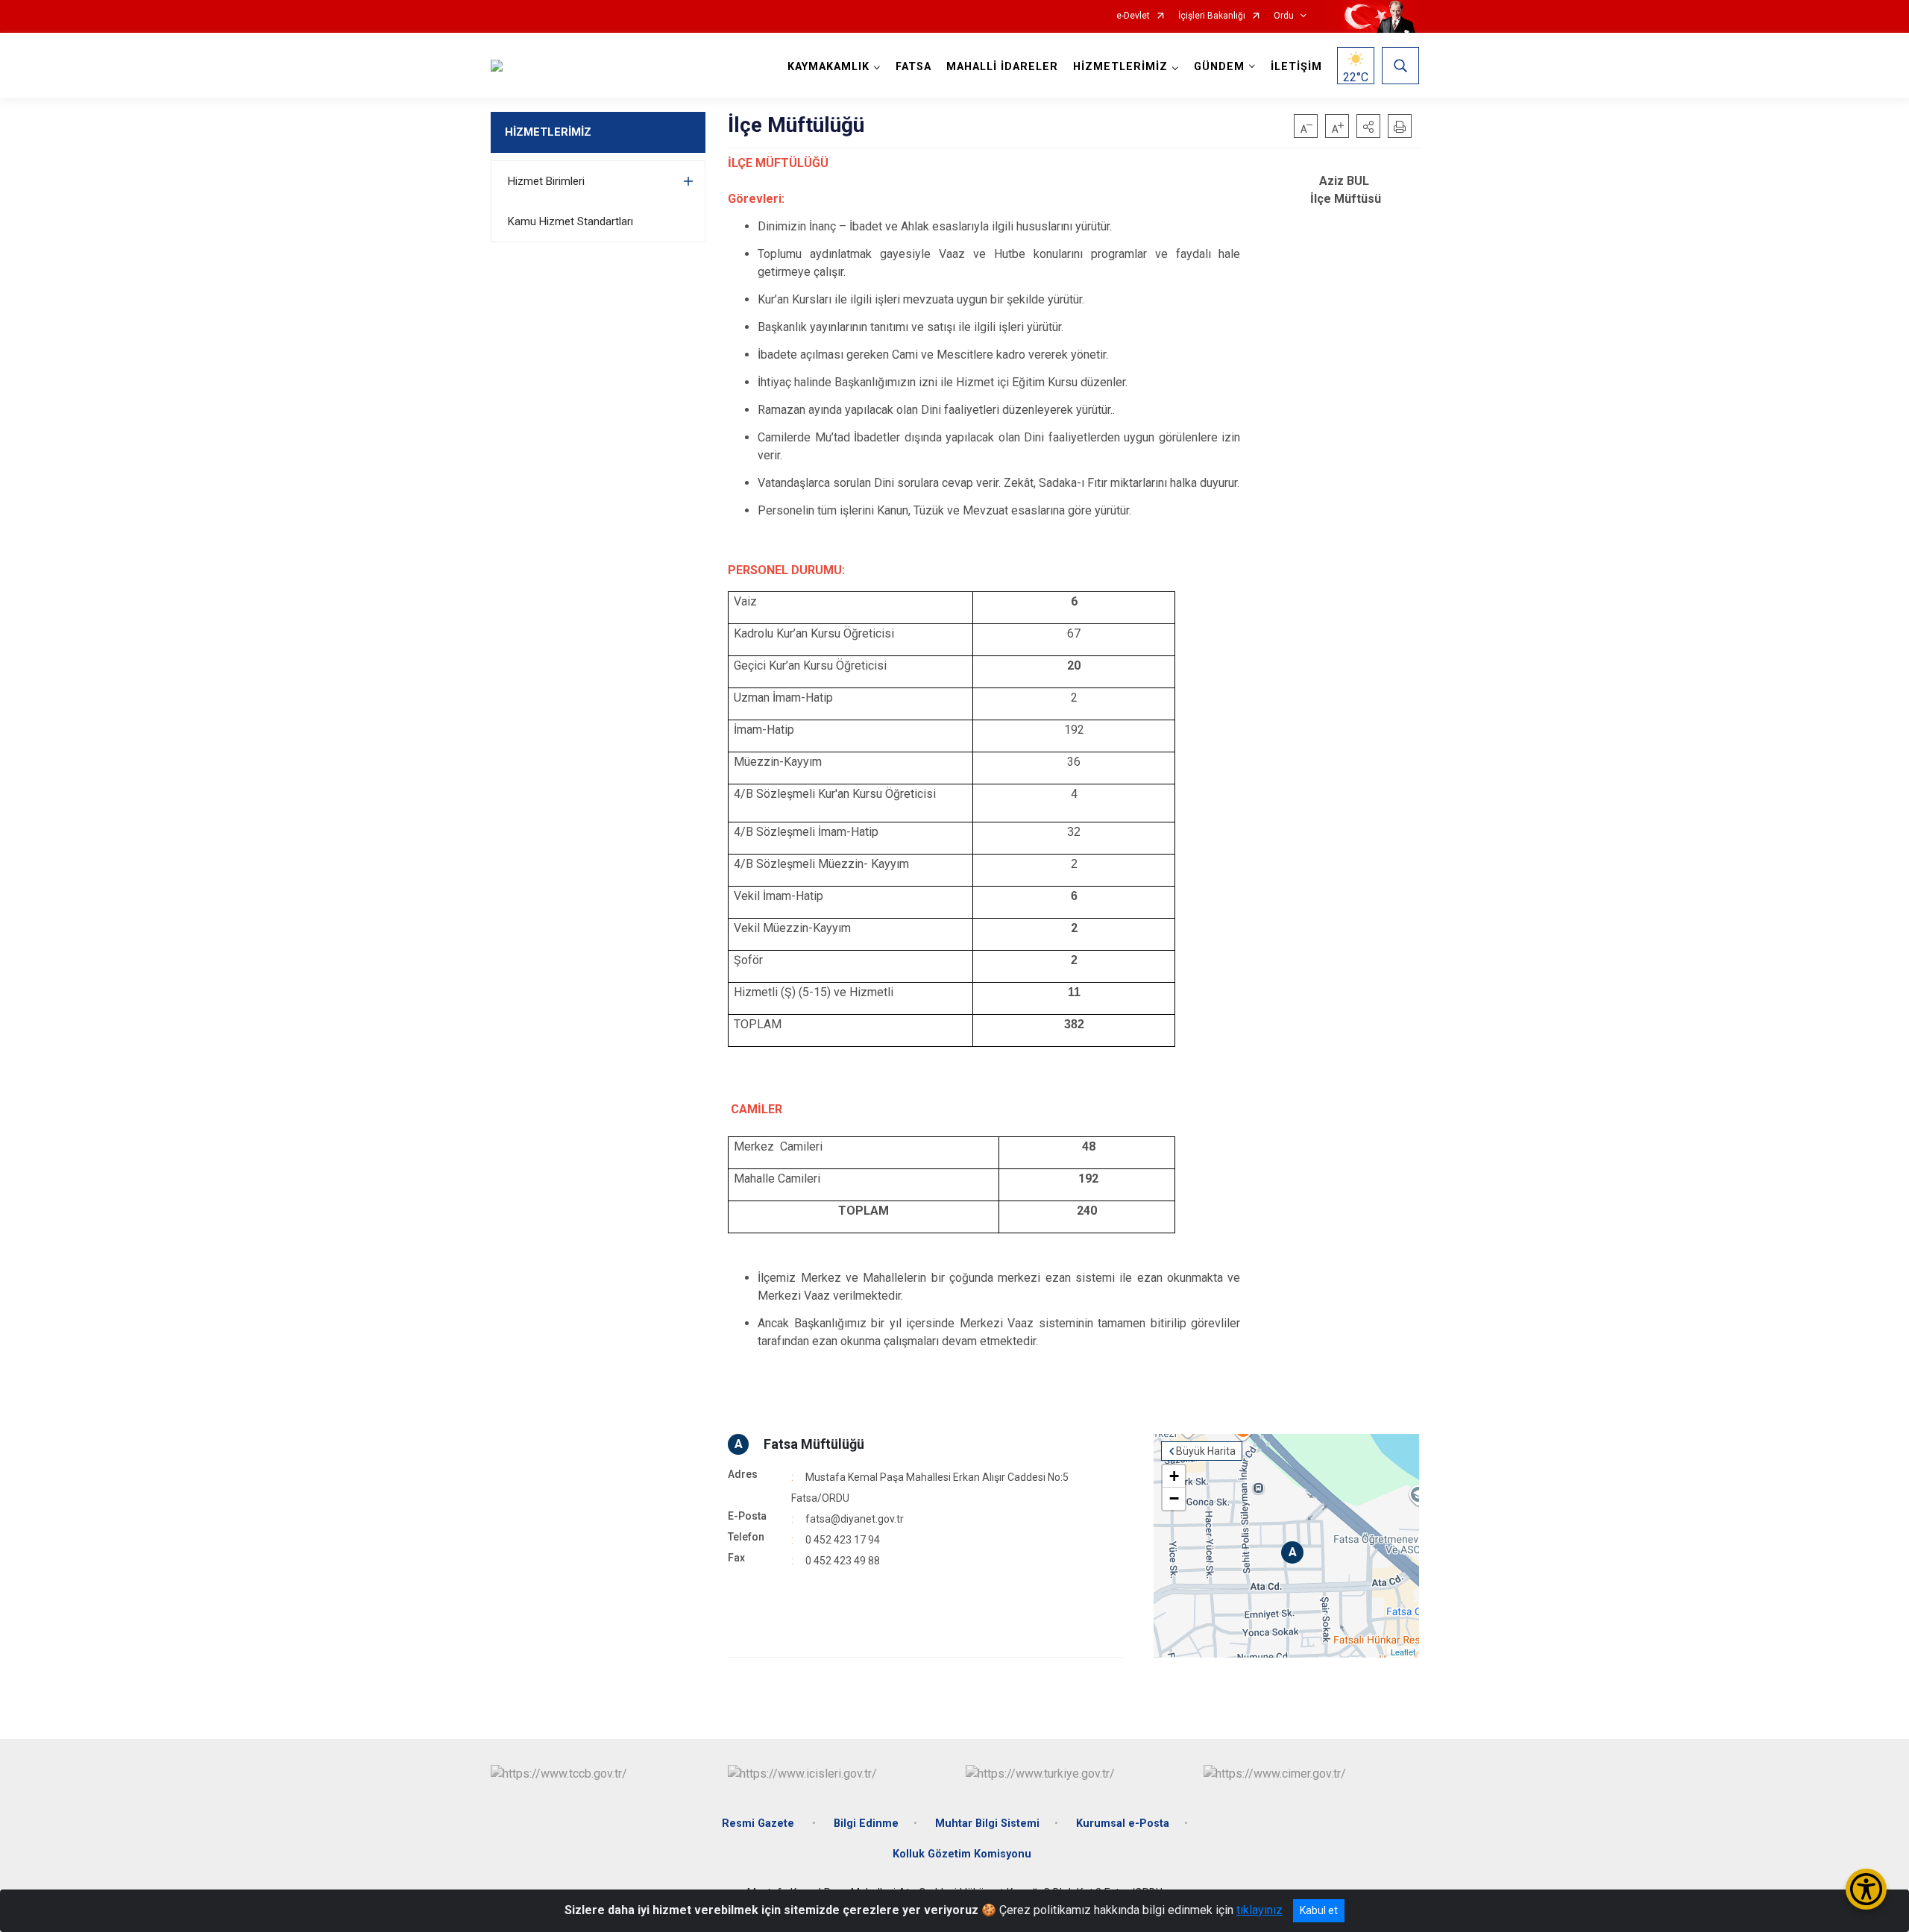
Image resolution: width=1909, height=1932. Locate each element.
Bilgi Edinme (866, 1824)
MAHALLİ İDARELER (1002, 67)
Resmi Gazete (759, 1824)
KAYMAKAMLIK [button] (828, 67)
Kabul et (1319, 1910)
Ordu (1284, 16)
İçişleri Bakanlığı (1212, 16)
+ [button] (1174, 1476)
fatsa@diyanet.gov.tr (855, 1519)
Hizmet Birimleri (546, 181)
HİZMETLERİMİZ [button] (1120, 67)
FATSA (913, 67)
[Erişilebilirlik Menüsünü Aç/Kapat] (1866, 1889)
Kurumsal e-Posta (1123, 1824)
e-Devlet (1133, 16)
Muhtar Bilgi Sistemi (987, 1824)
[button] (1368, 126)
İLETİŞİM (1296, 67)
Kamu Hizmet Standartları (570, 221)
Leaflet (1403, 1652)
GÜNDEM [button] (1219, 67)
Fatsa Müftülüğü (814, 1444)
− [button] (1174, 1498)
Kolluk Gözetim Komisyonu (962, 1854)
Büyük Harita (1206, 1451)
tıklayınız (1259, 1910)
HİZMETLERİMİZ (548, 132)
